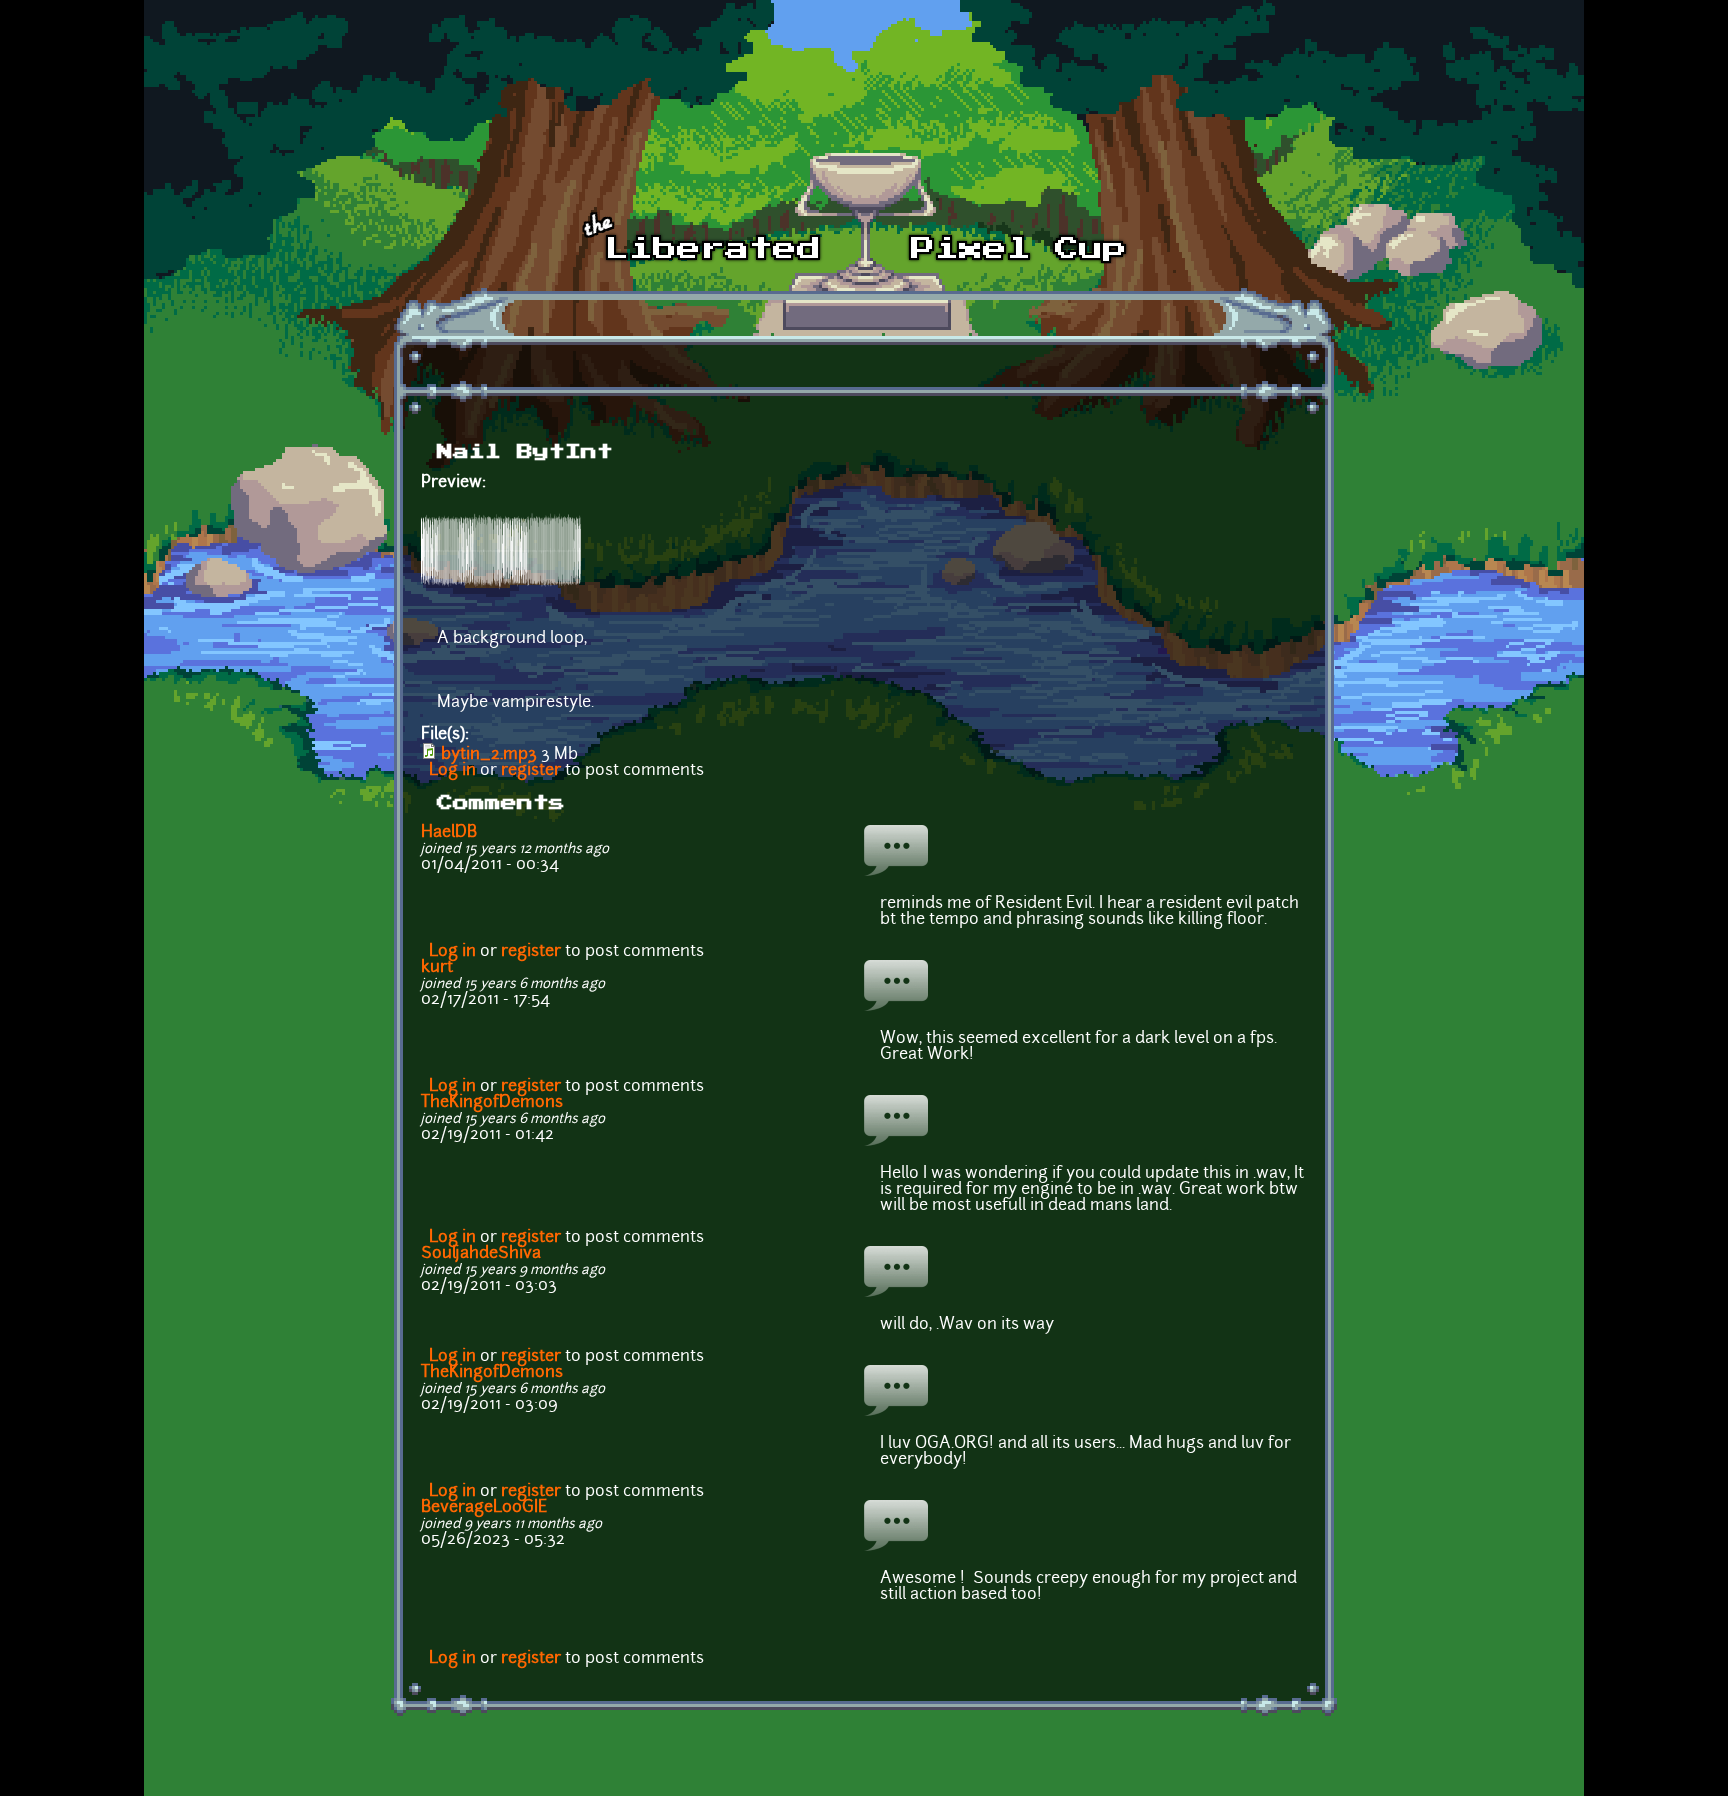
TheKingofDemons (492, 1103)
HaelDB (449, 833)
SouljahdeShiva (481, 1254)
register (531, 771)
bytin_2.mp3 (489, 755)
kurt (437, 968)
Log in (452, 771)
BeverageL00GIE (484, 1508)
